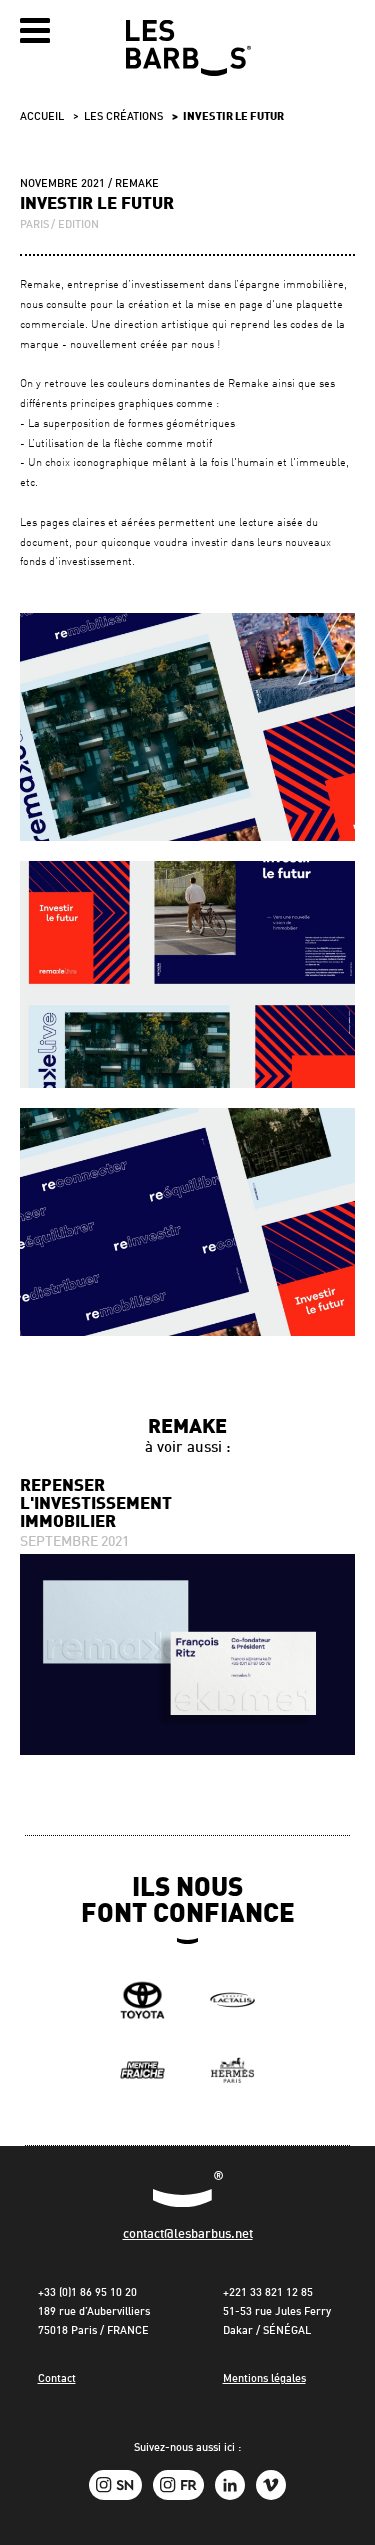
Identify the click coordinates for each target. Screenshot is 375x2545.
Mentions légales (264, 2379)
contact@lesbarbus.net (188, 2234)
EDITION (78, 225)
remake (137, 184)
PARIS (34, 225)
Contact (57, 2379)
